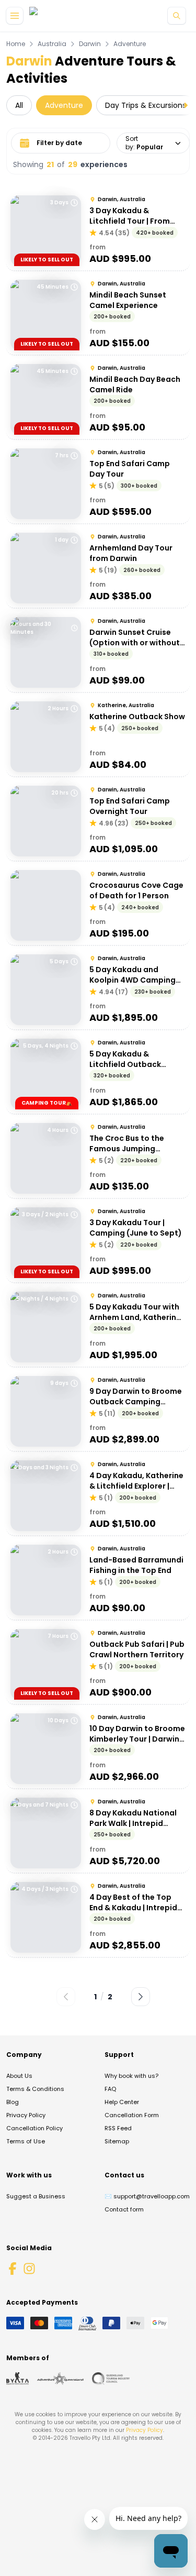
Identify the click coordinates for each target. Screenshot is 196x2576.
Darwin (90, 44)
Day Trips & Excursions (146, 105)
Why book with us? (131, 2076)
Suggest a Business (36, 2196)
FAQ (110, 2089)
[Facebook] (13, 2269)
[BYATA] (18, 2379)
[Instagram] (29, 2269)
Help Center (122, 2102)
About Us (19, 2076)
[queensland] (111, 2379)
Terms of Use (26, 2141)
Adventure (130, 44)
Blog (13, 2102)
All (19, 105)
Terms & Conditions (35, 2089)
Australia (52, 44)
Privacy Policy (26, 2115)
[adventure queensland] (60, 2379)
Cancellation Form (132, 2115)
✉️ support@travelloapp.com (147, 2196)
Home (16, 44)
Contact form (124, 2209)
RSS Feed (118, 2128)
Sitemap (117, 2141)
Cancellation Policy (34, 2128)
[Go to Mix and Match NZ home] (70, 16)
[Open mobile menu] (15, 16)
